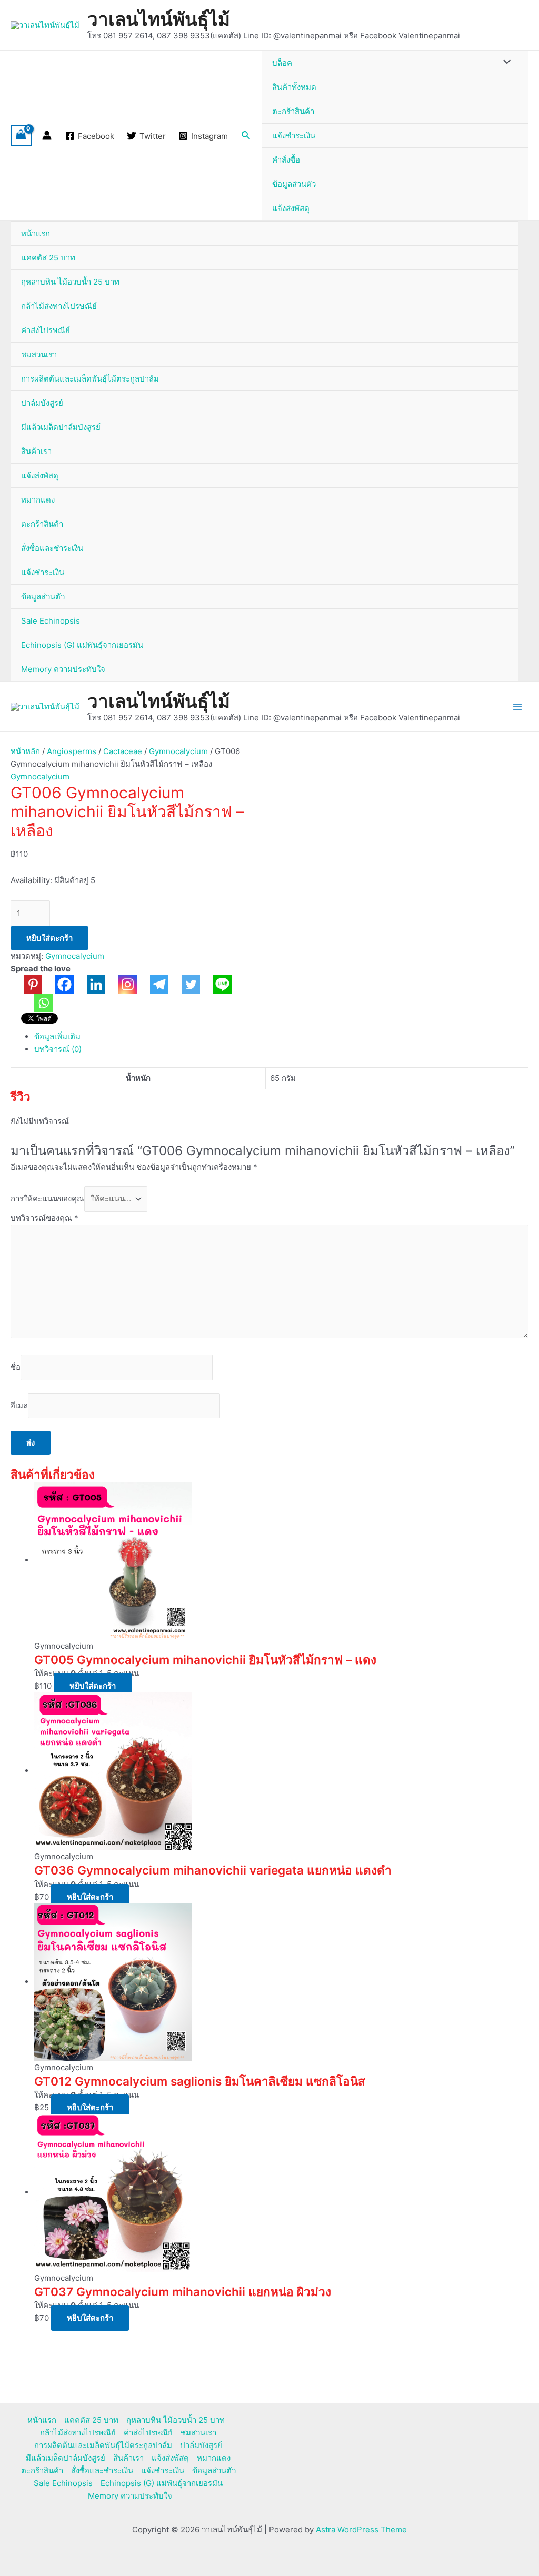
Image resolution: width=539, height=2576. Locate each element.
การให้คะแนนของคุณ (47, 1199)
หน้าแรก (36, 233)
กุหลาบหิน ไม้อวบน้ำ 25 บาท (70, 282)
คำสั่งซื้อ (286, 160)
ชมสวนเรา (39, 354)
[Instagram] (121, 984)
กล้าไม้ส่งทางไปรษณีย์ (59, 306)
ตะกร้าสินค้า (293, 111)
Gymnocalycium (178, 751)
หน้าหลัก (25, 751)
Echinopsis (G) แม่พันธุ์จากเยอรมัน (82, 645)
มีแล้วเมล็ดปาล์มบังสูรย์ (61, 427)
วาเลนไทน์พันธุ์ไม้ (159, 19)
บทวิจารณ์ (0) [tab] (58, 1049)
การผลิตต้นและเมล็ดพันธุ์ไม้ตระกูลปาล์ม (90, 379)
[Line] (216, 984)
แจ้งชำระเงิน (294, 136)
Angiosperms (72, 751)
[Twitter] (184, 984)
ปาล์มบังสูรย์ (42, 403)
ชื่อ (16, 1367)
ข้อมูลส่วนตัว (294, 184)
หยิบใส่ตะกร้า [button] (93, 1686)
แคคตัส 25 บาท (48, 258)
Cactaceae (123, 751)
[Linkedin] (89, 984)
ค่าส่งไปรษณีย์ (46, 330)
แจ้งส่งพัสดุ (291, 208)
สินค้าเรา (36, 451)
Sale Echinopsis (51, 621)
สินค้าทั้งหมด (294, 87)
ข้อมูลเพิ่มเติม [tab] (57, 1036)
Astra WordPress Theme (361, 2529)
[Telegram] (153, 984)
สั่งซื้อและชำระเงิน (52, 548)
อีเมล (19, 1405)
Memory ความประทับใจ (63, 669)
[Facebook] (58, 984)
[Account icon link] (47, 135)
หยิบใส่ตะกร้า (49, 938)
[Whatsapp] (37, 1003)
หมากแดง (38, 500)
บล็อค (282, 63)
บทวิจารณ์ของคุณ (44, 1218)
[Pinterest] (26, 984)
